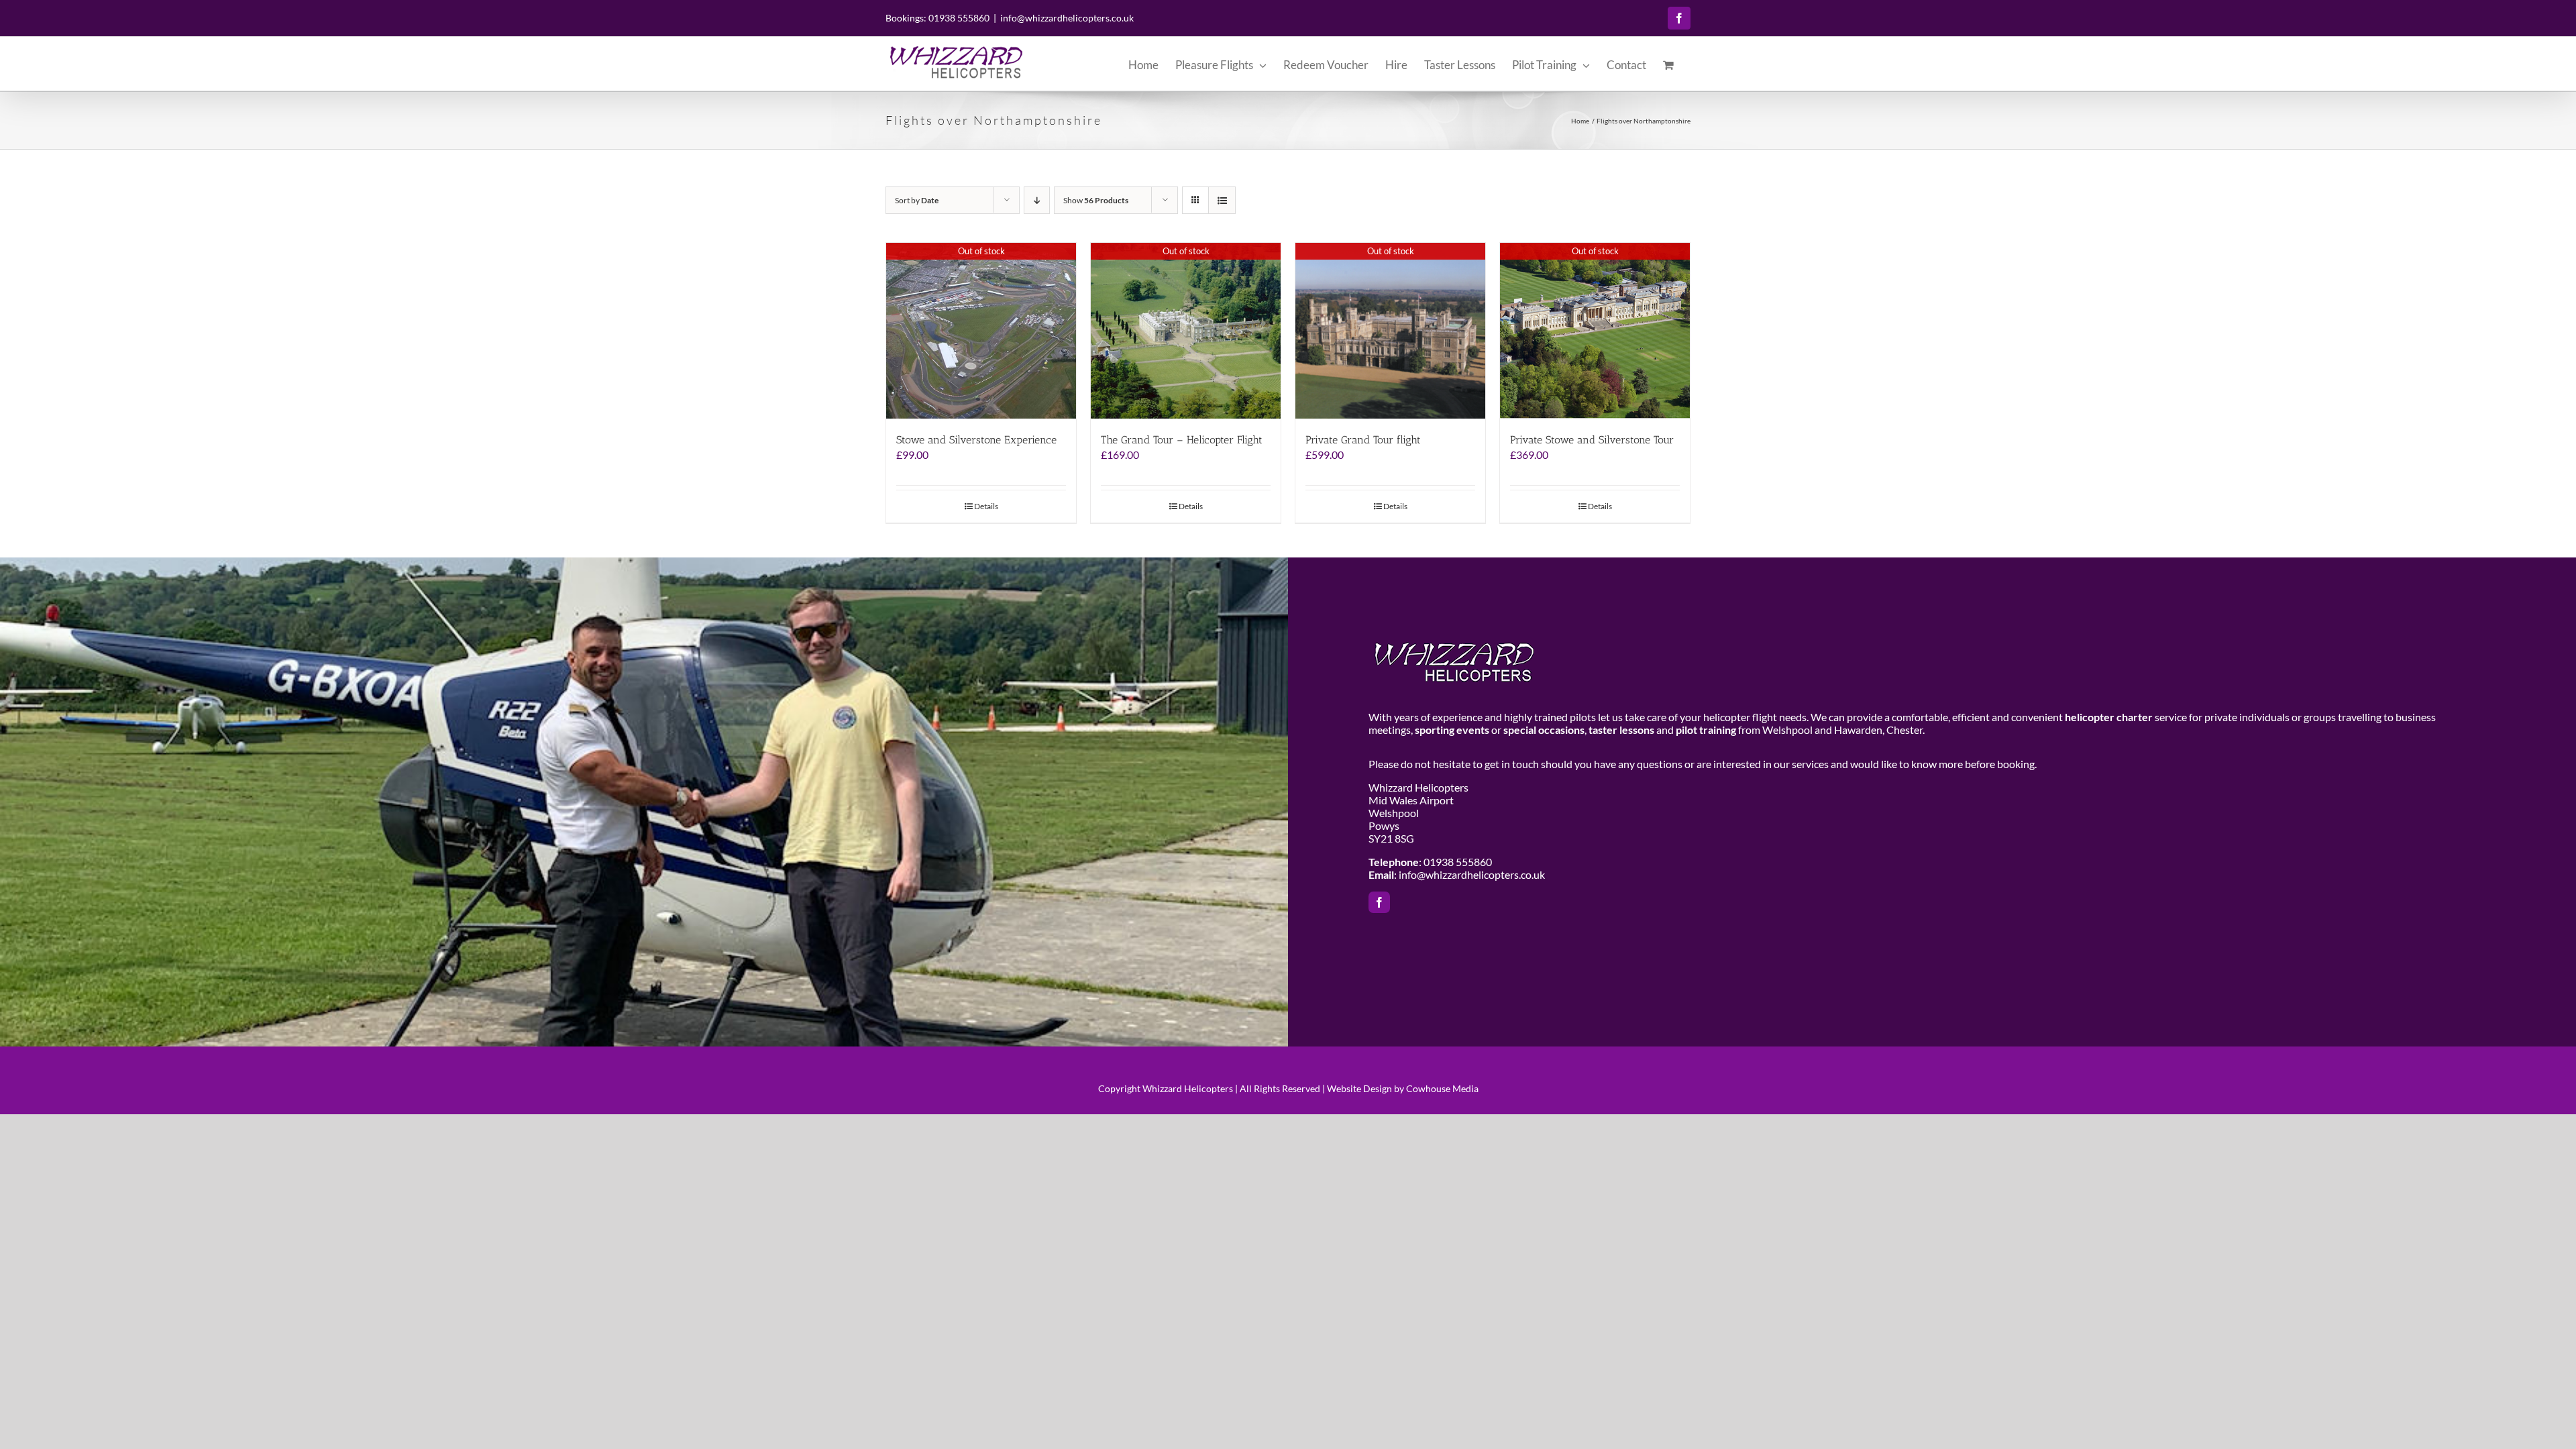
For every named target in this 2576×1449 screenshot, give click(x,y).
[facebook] (1379, 902)
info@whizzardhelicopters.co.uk (1067, 18)
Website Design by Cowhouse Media (1403, 1088)
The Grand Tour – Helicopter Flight (1182, 440)
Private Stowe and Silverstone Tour (1592, 440)
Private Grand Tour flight (1363, 440)
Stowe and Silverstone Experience (976, 440)
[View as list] (1222, 200)
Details (986, 506)
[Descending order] (1037, 200)
